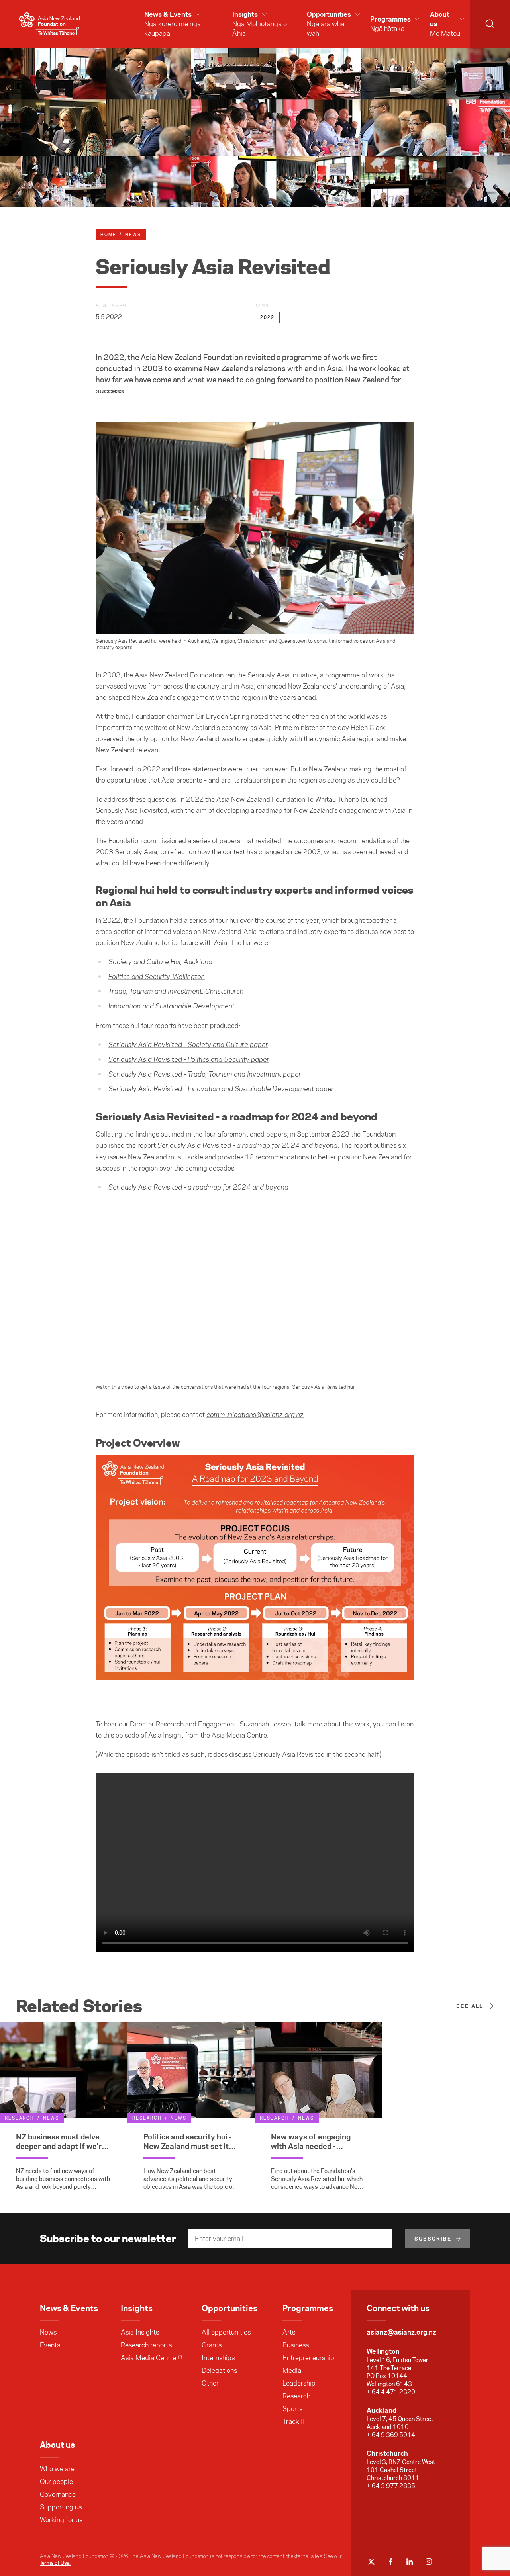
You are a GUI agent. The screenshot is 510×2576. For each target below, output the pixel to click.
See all (470, 2006)
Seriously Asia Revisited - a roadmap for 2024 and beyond (198, 1188)
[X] (371, 2562)
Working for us (61, 2520)
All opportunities (226, 2332)
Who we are (57, 2469)
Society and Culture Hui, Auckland (160, 962)
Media (292, 2370)
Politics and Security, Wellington (157, 977)
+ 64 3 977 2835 (391, 2486)
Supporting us (61, 2507)
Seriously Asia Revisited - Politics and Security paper (189, 1060)
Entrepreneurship (308, 2358)
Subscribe (433, 2239)
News (48, 2332)
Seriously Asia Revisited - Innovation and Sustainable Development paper (221, 1089)
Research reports (146, 2345)
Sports (292, 2409)
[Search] (490, 24)
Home (108, 235)
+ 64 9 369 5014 (391, 2435)
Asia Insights (140, 2332)
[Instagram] (429, 2562)
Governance (58, 2494)
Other (210, 2383)
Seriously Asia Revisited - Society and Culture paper (188, 1045)
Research (296, 2396)
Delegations (219, 2370)
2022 (267, 317)
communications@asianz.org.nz (255, 1415)
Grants (212, 2345)
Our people (56, 2482)
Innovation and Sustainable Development (172, 1006)
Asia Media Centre (148, 2358)
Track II (294, 2421)
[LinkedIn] (410, 2562)
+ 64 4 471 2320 (391, 2392)
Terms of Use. (55, 2563)
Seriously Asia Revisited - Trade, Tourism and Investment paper (205, 1075)
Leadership (299, 2383)
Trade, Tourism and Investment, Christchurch (176, 992)
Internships (218, 2358)
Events (50, 2345)
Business (296, 2345)
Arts (289, 2332)
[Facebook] (390, 2562)
